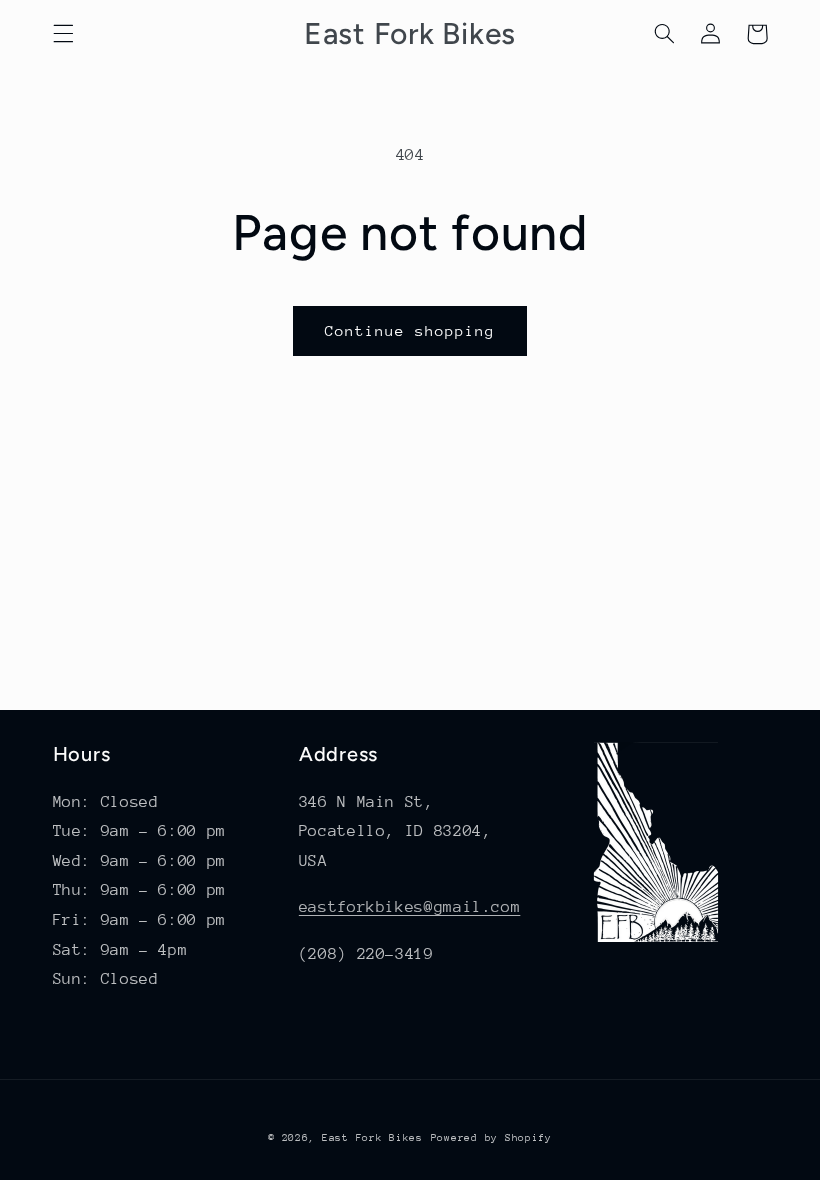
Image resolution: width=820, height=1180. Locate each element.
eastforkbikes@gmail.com (410, 907)
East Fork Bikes (372, 1138)
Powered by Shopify (491, 1138)
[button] (63, 34)
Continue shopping (410, 330)
